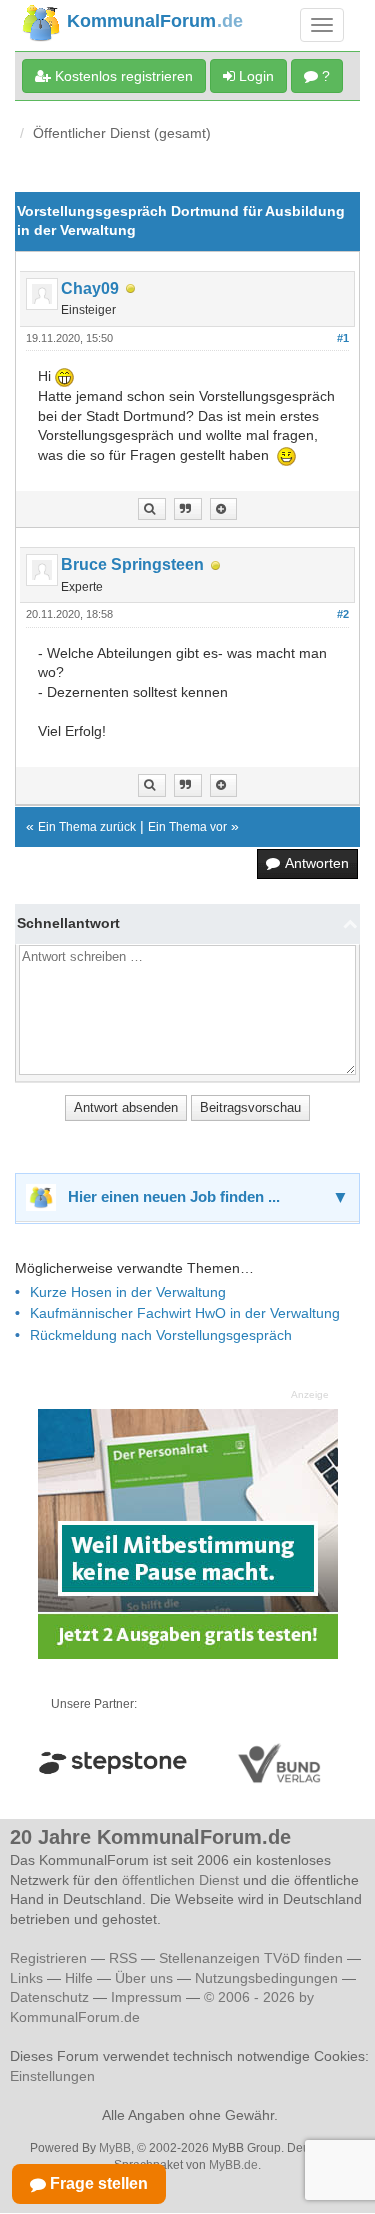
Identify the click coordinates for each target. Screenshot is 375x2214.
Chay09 (90, 288)
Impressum (146, 1997)
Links (26, 1978)
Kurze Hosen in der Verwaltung (128, 1292)
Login (254, 76)
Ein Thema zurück (87, 827)
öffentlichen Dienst (180, 1880)
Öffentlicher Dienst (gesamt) (122, 133)
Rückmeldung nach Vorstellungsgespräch (161, 1335)
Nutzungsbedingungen (266, 1978)
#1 (343, 338)
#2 (343, 614)
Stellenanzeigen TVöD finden (251, 1958)
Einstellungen (52, 2076)
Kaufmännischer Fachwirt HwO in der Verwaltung (185, 1313)
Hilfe (79, 1978)
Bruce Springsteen (132, 564)
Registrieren (50, 1958)
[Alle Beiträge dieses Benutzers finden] (152, 509)
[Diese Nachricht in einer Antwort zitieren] (188, 509)
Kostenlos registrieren (122, 76)
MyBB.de (233, 2165)
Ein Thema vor (187, 827)
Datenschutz (49, 1997)
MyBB (115, 2148)
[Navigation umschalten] (322, 25)
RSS (123, 1958)
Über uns (144, 1978)
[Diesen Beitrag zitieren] (223, 509)
